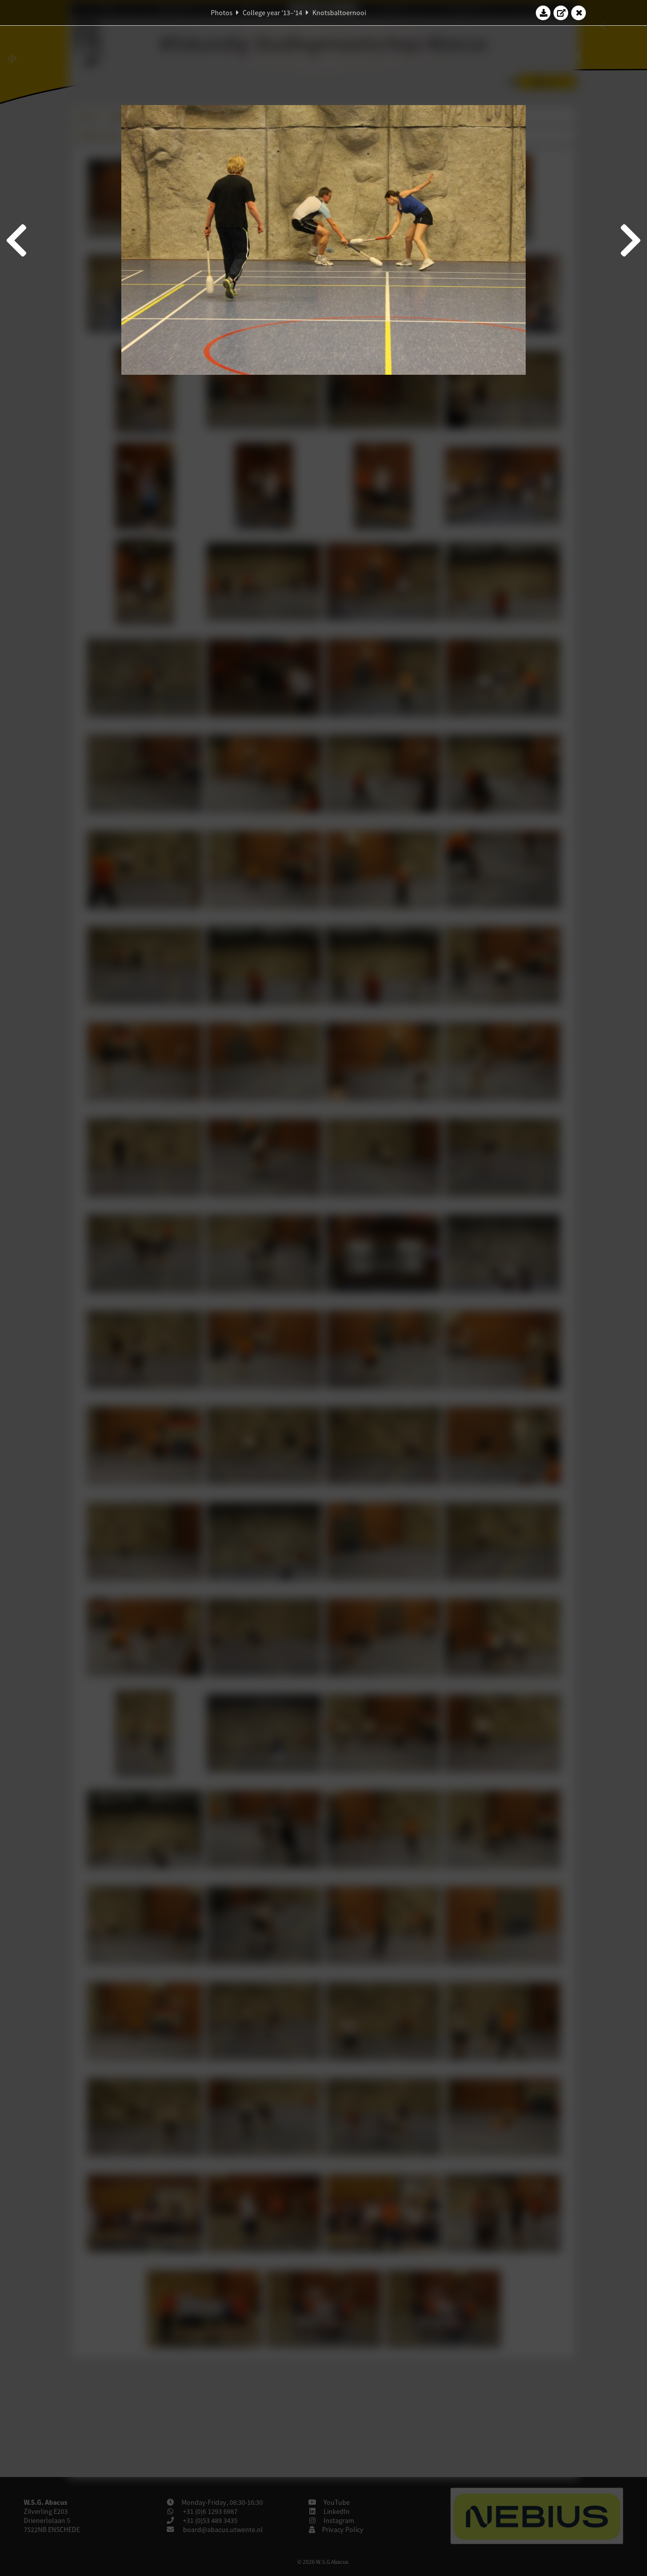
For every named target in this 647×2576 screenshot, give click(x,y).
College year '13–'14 (272, 13)
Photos (222, 13)
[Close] (579, 13)
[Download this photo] (543, 13)
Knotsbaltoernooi (339, 13)
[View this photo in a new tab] (561, 13)
